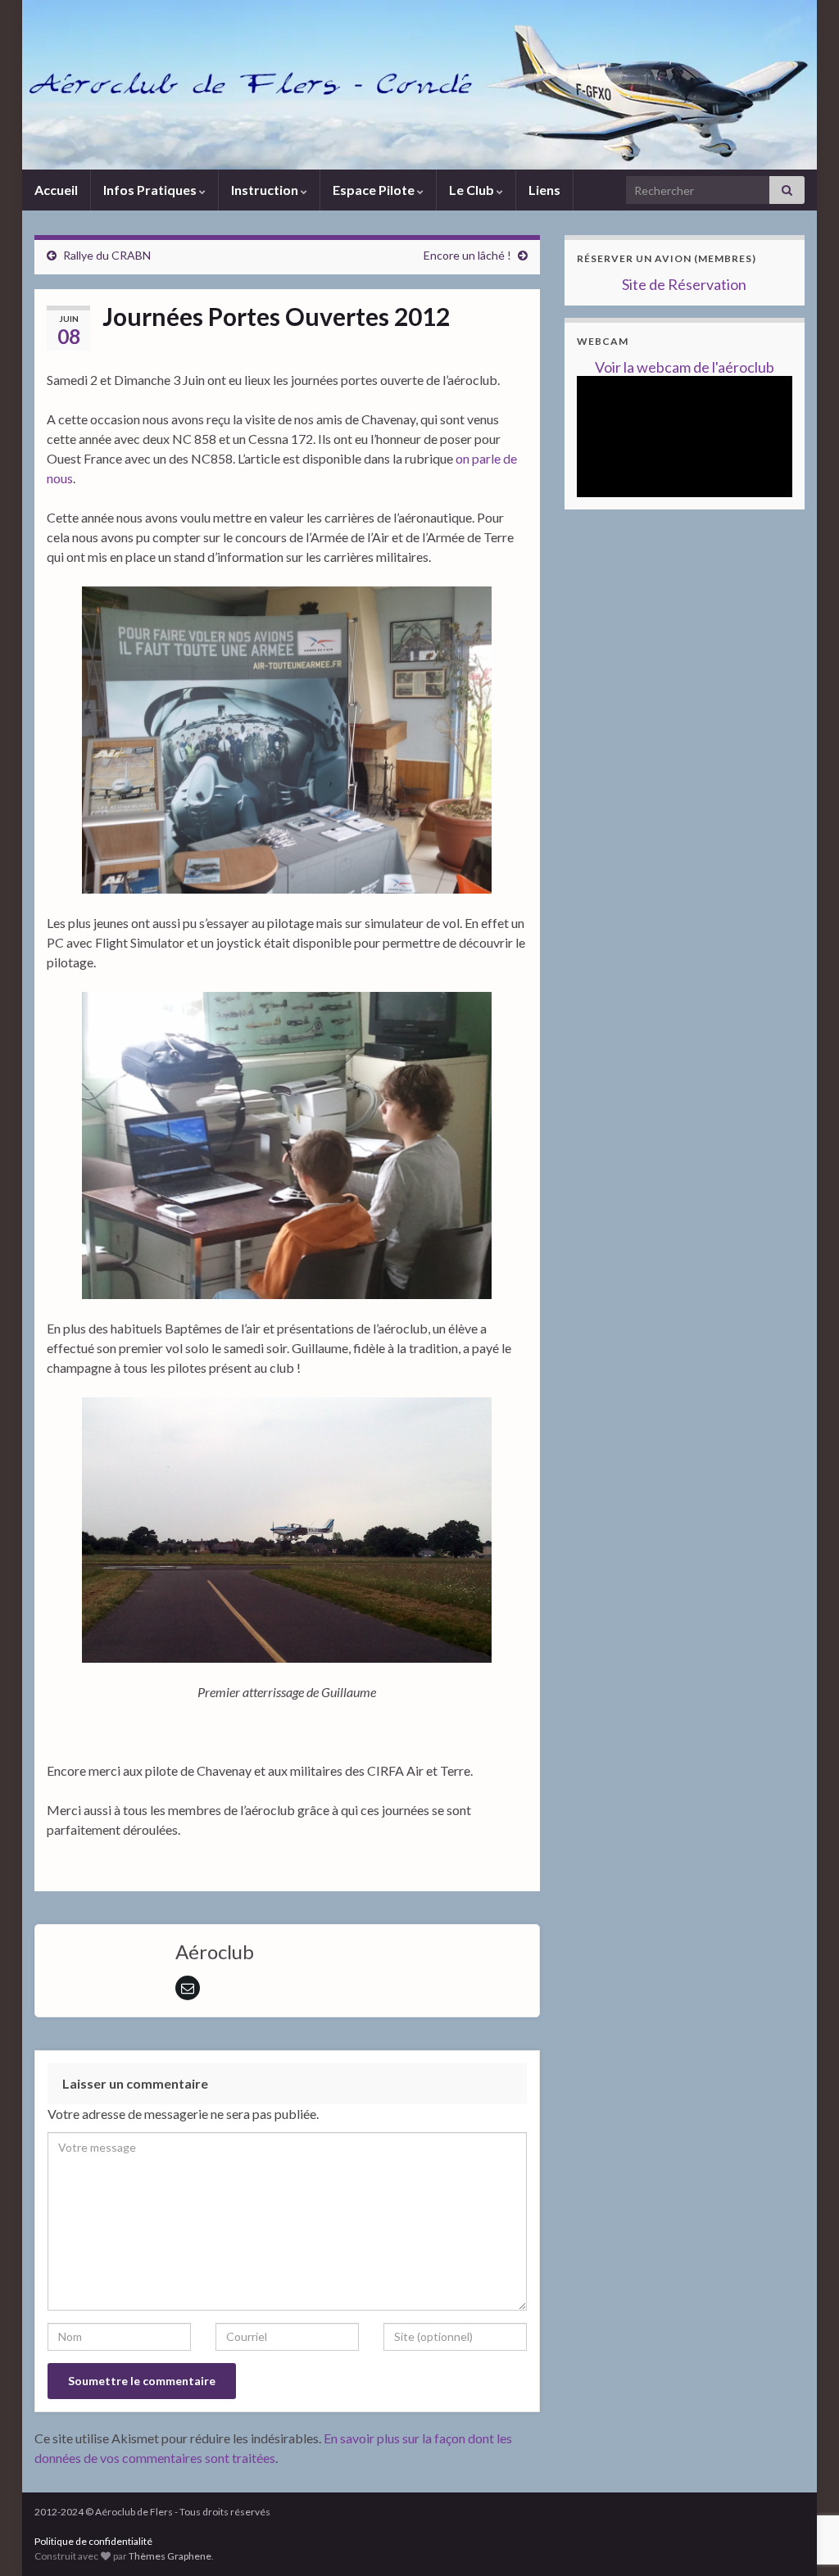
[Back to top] (802, 2479)
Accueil (56, 190)
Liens (544, 190)
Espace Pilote (375, 190)
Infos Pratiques (151, 190)
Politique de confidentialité (93, 2541)
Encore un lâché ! (467, 255)
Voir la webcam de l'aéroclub (685, 367)
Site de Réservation (684, 284)
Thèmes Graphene (170, 2556)
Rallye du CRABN (107, 255)
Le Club (473, 190)
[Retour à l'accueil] (419, 85)
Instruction (266, 190)
